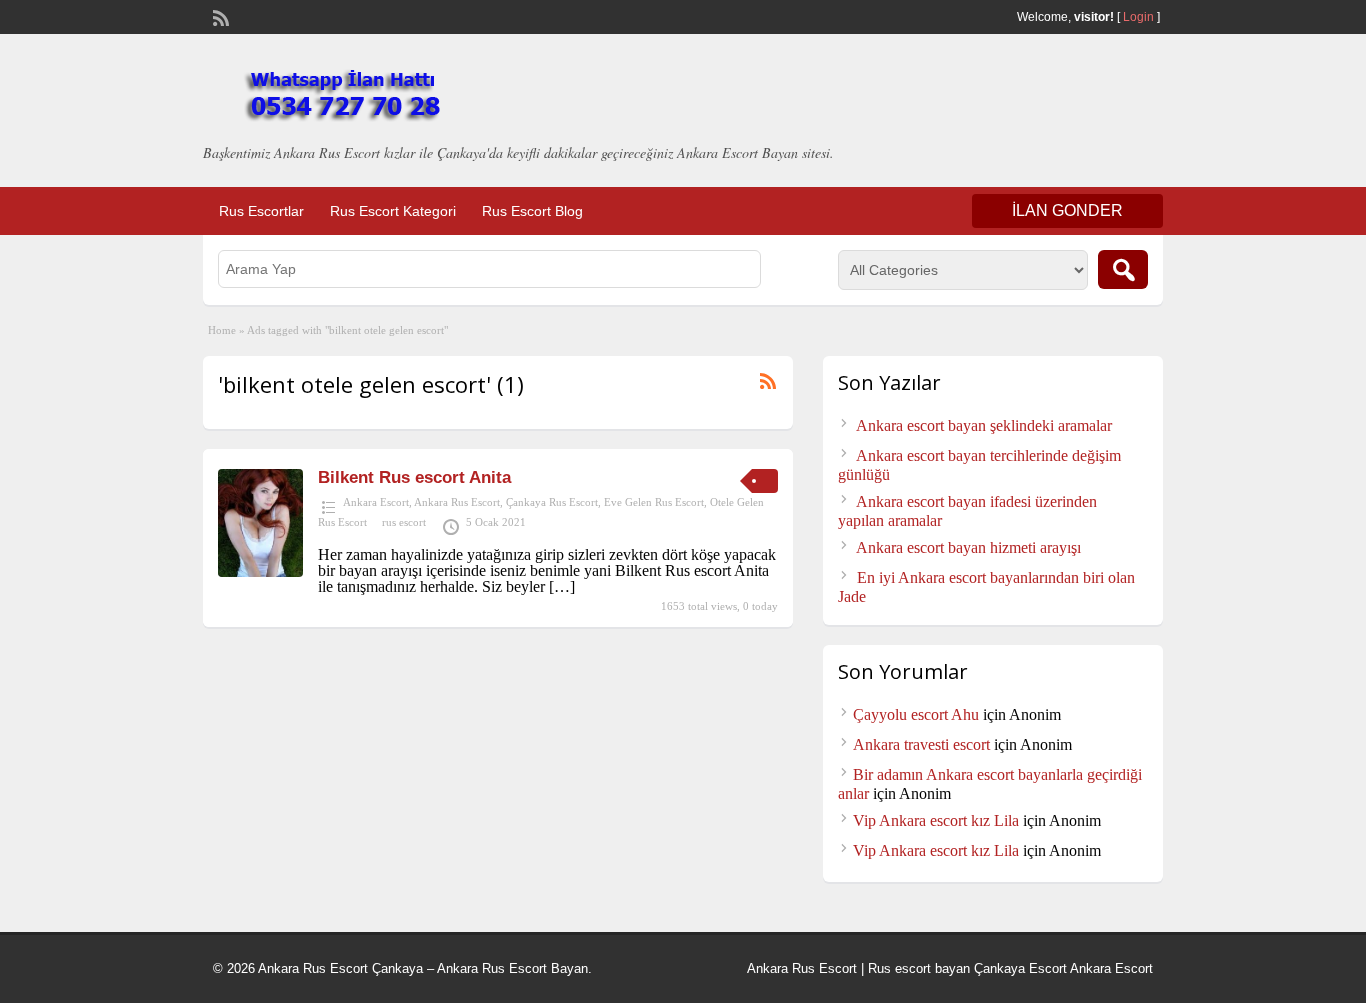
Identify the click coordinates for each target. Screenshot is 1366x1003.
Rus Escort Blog (532, 211)
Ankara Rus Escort (457, 502)
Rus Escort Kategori (393, 211)
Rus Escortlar (261, 211)
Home (222, 330)
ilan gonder (1067, 210)
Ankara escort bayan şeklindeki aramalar (984, 425)
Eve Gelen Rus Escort (654, 502)
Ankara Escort (376, 502)
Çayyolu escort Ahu (916, 714)
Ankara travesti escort (921, 744)
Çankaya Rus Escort (552, 502)
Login (1138, 17)
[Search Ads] (1123, 269)
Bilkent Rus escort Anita (414, 477)
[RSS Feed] (219, 16)
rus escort (404, 522)
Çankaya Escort (1020, 968)
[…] (562, 586)
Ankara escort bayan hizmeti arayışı (968, 547)
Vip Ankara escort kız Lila (936, 820)
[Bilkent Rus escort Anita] (260, 571)
